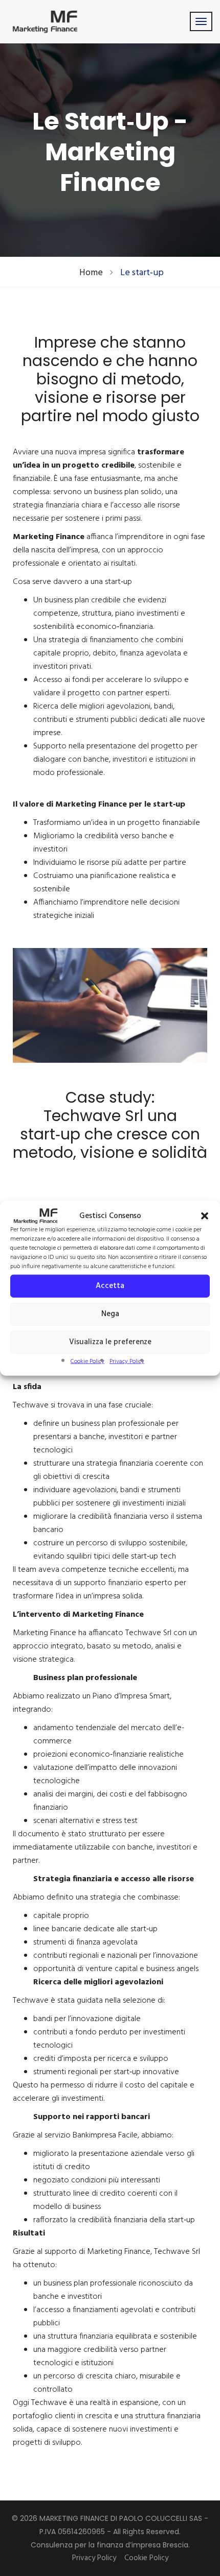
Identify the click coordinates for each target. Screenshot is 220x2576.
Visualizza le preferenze (110, 1342)
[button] (205, 1216)
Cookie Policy (87, 1361)
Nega (110, 1314)
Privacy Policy (127, 1361)
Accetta (110, 1286)
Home (91, 273)
